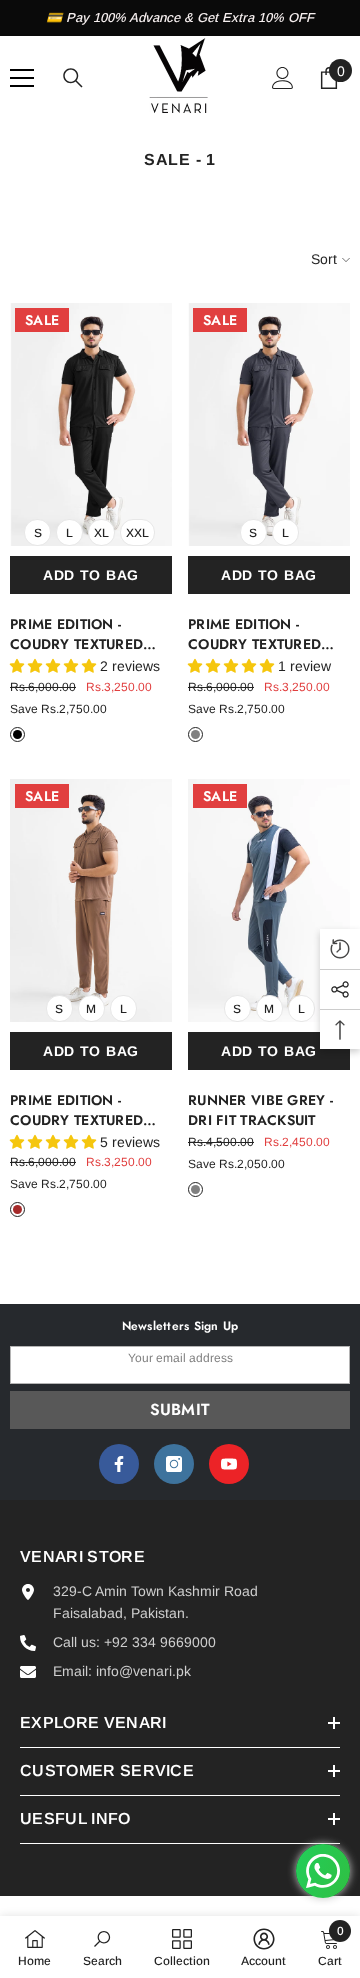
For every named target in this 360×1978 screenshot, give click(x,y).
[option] (180, 18)
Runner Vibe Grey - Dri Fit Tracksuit (260, 1110)
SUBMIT (180, 1409)
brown (17, 1209)
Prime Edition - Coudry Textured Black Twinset (76, 634)
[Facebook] (119, 1464)
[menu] (22, 78)
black (17, 734)
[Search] (73, 78)
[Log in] (283, 78)
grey (195, 734)
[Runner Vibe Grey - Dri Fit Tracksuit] (269, 900)
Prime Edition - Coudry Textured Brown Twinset (76, 1110)
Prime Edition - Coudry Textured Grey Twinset (254, 634)
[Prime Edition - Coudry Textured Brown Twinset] (91, 900)
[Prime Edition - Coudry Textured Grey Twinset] (269, 424)
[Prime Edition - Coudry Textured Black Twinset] (91, 424)
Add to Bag (91, 575)
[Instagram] (174, 1464)
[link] (102, 1947)
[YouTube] (229, 1464)
